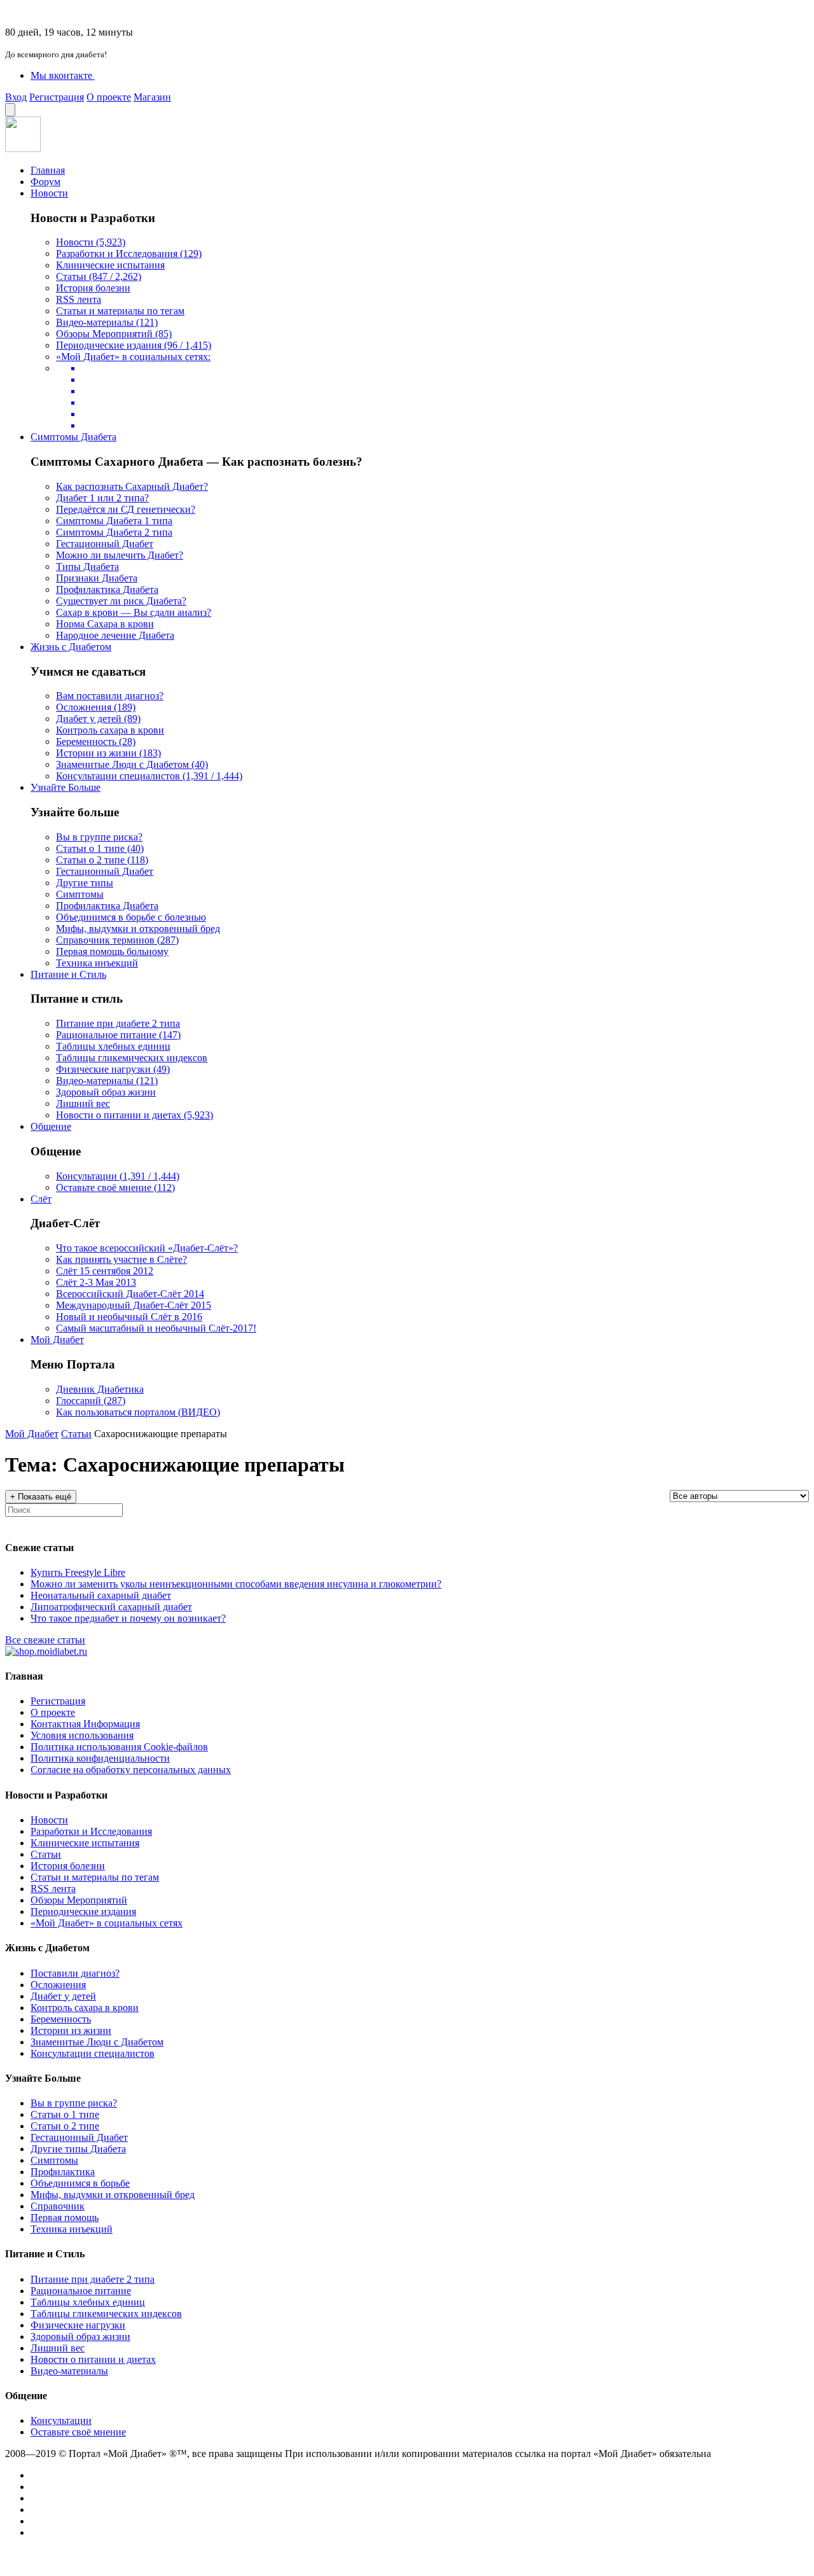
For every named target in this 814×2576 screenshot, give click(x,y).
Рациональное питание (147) (118, 1035)
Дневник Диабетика (100, 1389)
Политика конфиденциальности (100, 1758)
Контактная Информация (85, 1724)
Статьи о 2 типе (65, 2126)
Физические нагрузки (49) (113, 1069)
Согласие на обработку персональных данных (131, 1770)
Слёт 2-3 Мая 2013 (96, 1282)
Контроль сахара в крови (110, 730)
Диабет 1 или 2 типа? (102, 498)
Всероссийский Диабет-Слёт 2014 (130, 1294)
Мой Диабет (57, 1340)
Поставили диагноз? (75, 1973)
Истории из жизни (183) (108, 753)
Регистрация (57, 97)
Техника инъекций (97, 963)
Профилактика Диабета (107, 589)
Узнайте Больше (66, 787)
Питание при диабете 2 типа (118, 1023)
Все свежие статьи (45, 1640)
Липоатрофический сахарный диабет (111, 1607)
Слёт (41, 1199)
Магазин (152, 97)
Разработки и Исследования (91, 1831)
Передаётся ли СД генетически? (126, 509)
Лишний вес (83, 1104)
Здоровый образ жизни (106, 1092)
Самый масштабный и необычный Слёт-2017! (156, 1328)
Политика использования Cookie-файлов (119, 1747)
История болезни (93, 288)
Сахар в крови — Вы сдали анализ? (134, 612)
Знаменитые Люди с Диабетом (97, 2042)
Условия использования (82, 1735)
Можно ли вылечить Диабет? (120, 555)
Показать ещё (41, 1497)
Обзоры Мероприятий (79, 1900)
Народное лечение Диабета (115, 635)
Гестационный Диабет (105, 544)
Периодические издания (83, 1911)
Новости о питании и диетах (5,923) (135, 1115)
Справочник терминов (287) (117, 940)
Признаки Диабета (97, 578)
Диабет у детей (63, 1996)
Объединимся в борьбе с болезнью (131, 917)
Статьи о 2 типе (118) (102, 860)
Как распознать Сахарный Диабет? (132, 486)
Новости (49, 193)
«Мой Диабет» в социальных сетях (107, 1923)
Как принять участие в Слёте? (121, 1259)
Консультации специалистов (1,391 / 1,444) (149, 776)
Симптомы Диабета (73, 437)
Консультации (61, 2420)
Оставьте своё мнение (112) (115, 1187)
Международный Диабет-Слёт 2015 (134, 1305)
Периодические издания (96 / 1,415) (134, 345)
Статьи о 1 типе (65, 2114)
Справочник (58, 2206)
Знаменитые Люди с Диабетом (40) (132, 764)
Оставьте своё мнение (78, 2432)
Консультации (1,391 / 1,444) (118, 1176)
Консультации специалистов (93, 2053)
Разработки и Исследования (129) (129, 254)
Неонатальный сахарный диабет (101, 1595)
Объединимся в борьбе (80, 2183)
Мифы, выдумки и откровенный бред (138, 929)
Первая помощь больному (112, 951)
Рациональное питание (81, 2291)
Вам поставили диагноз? (110, 696)
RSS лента (79, 299)
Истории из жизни (71, 2030)
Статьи (76, 1434)
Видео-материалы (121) (107, 322)
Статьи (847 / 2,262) (99, 276)
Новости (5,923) (91, 242)
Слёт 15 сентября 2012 (105, 1271)
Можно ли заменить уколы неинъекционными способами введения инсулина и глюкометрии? (236, 1584)
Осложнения (58, 1985)
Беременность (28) (96, 741)
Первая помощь (65, 2217)
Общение (51, 1126)
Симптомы (80, 894)
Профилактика (63, 2172)
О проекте (109, 97)
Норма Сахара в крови (105, 624)
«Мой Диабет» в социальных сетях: (133, 357)
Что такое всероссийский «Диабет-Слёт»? (147, 1248)
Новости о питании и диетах (93, 2359)
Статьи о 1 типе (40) (100, 848)
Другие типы (85, 883)
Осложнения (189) (96, 707)
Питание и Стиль (68, 974)
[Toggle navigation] (10, 110)
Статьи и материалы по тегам (120, 311)
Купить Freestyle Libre (78, 1572)
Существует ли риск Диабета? (121, 601)
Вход (16, 97)
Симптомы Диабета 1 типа (114, 521)
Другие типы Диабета (78, 2149)
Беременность (61, 2019)
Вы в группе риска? (99, 837)
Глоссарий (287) (91, 1401)
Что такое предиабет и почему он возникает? (128, 1618)
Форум (45, 182)
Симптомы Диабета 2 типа (114, 532)
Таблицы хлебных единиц (113, 1046)
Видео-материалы (69, 2371)
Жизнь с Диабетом (71, 647)
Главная (48, 170)
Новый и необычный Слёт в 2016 (129, 1317)
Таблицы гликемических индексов (132, 1058)
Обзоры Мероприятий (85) (114, 334)
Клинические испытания (110, 265)
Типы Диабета (87, 567)
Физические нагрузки (78, 2325)
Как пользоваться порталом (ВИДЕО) (138, 1412)
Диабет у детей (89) (98, 719)
